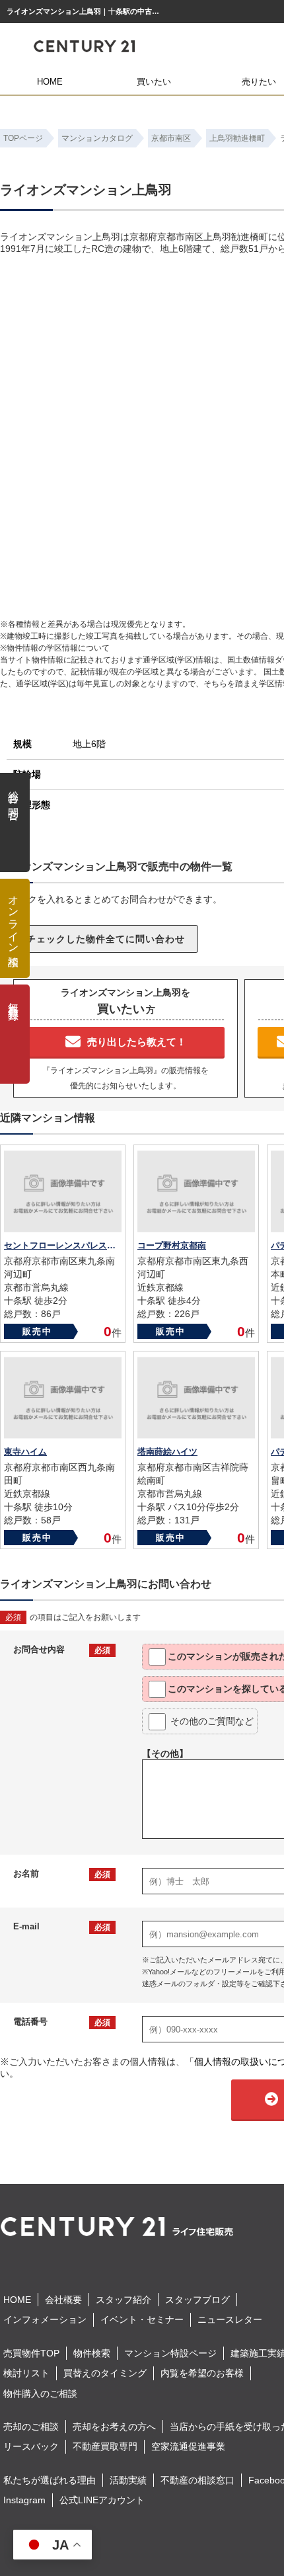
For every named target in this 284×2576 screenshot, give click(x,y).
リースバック (31, 2446)
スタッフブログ (197, 2300)
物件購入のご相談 (40, 2394)
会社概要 (63, 2300)
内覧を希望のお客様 (202, 2373)
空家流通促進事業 (188, 2446)
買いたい (154, 82)
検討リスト (26, 2373)
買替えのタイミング (105, 2373)
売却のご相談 (31, 2427)
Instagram (24, 2500)
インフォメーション (45, 2319)
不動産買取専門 (105, 2446)
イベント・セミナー (142, 2319)
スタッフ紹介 (124, 2300)
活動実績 (128, 2480)
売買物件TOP (31, 2353)
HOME (50, 82)
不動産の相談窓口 (197, 2480)
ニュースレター (230, 2319)
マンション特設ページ (170, 2353)
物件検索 (92, 2353)
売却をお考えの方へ (114, 2427)
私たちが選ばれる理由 (50, 2480)
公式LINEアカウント (102, 2500)
